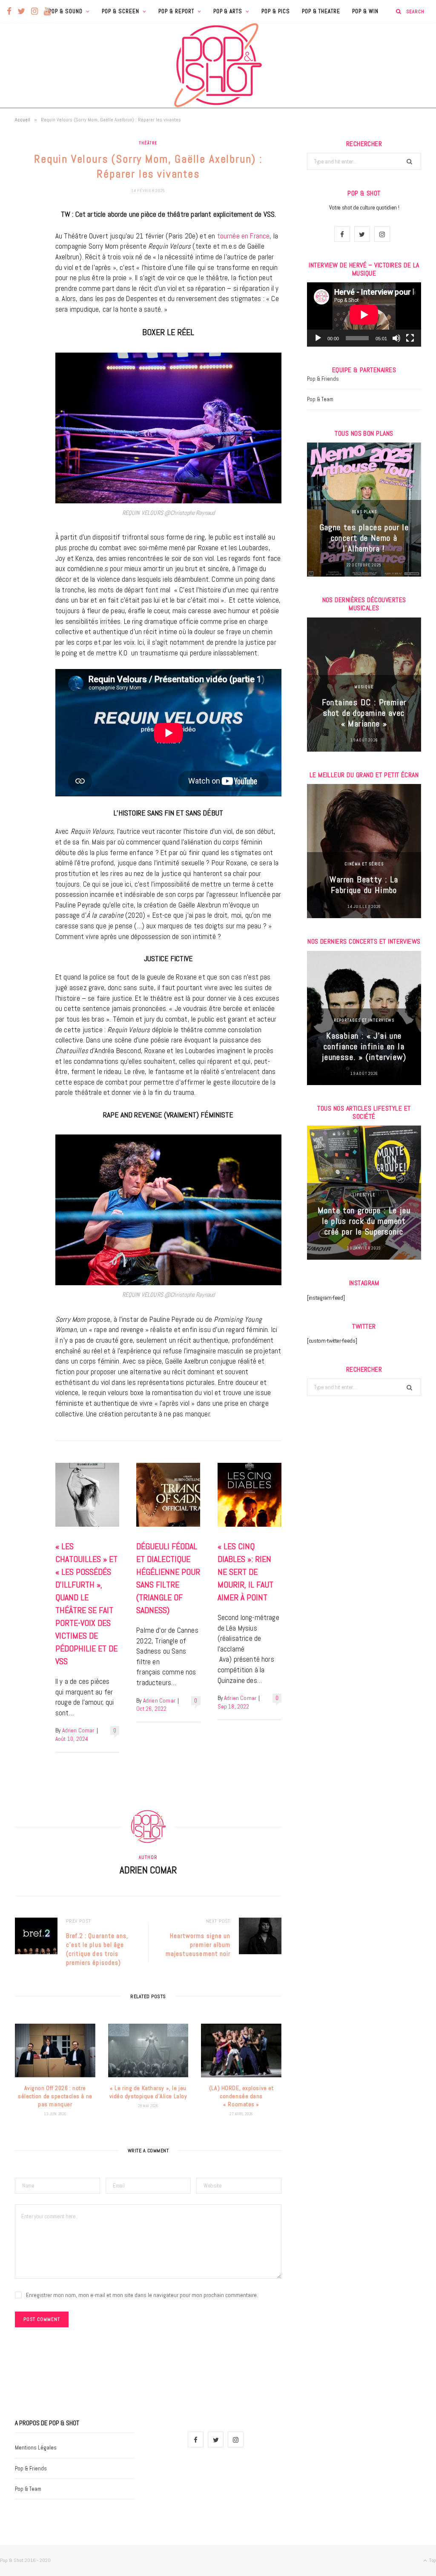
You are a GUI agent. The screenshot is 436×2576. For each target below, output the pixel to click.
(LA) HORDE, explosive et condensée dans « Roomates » (241, 2096)
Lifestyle (364, 1195)
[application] (364, 314)
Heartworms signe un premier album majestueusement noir (198, 1945)
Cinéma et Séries (364, 864)
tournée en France (244, 236)
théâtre (148, 143)
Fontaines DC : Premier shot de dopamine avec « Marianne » (364, 713)
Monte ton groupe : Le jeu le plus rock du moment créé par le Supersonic (364, 1221)
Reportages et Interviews (364, 1020)
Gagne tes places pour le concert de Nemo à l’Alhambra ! (364, 538)
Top (432, 2560)
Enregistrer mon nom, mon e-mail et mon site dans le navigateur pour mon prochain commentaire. (142, 2295)
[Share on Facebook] (23, 241)
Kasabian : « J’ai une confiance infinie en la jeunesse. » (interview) (364, 1046)
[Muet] (396, 338)
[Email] (23, 306)
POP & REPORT (176, 11)
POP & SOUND (66, 11)
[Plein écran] (410, 338)
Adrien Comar (78, 1730)
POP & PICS (276, 11)
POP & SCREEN (120, 11)
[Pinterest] (23, 284)
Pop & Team (320, 399)
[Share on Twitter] (23, 263)
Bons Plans (364, 512)
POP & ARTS (228, 11)
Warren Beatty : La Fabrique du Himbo (364, 885)
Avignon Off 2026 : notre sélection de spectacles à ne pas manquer (55, 2096)
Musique (364, 687)
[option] (364, 510)
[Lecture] (318, 338)
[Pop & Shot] (218, 65)
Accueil (23, 120)
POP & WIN (365, 11)
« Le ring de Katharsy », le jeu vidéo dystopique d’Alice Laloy (148, 2092)
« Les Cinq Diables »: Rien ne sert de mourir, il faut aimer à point (245, 1572)
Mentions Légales (36, 2448)
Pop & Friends (323, 379)
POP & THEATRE (321, 11)
